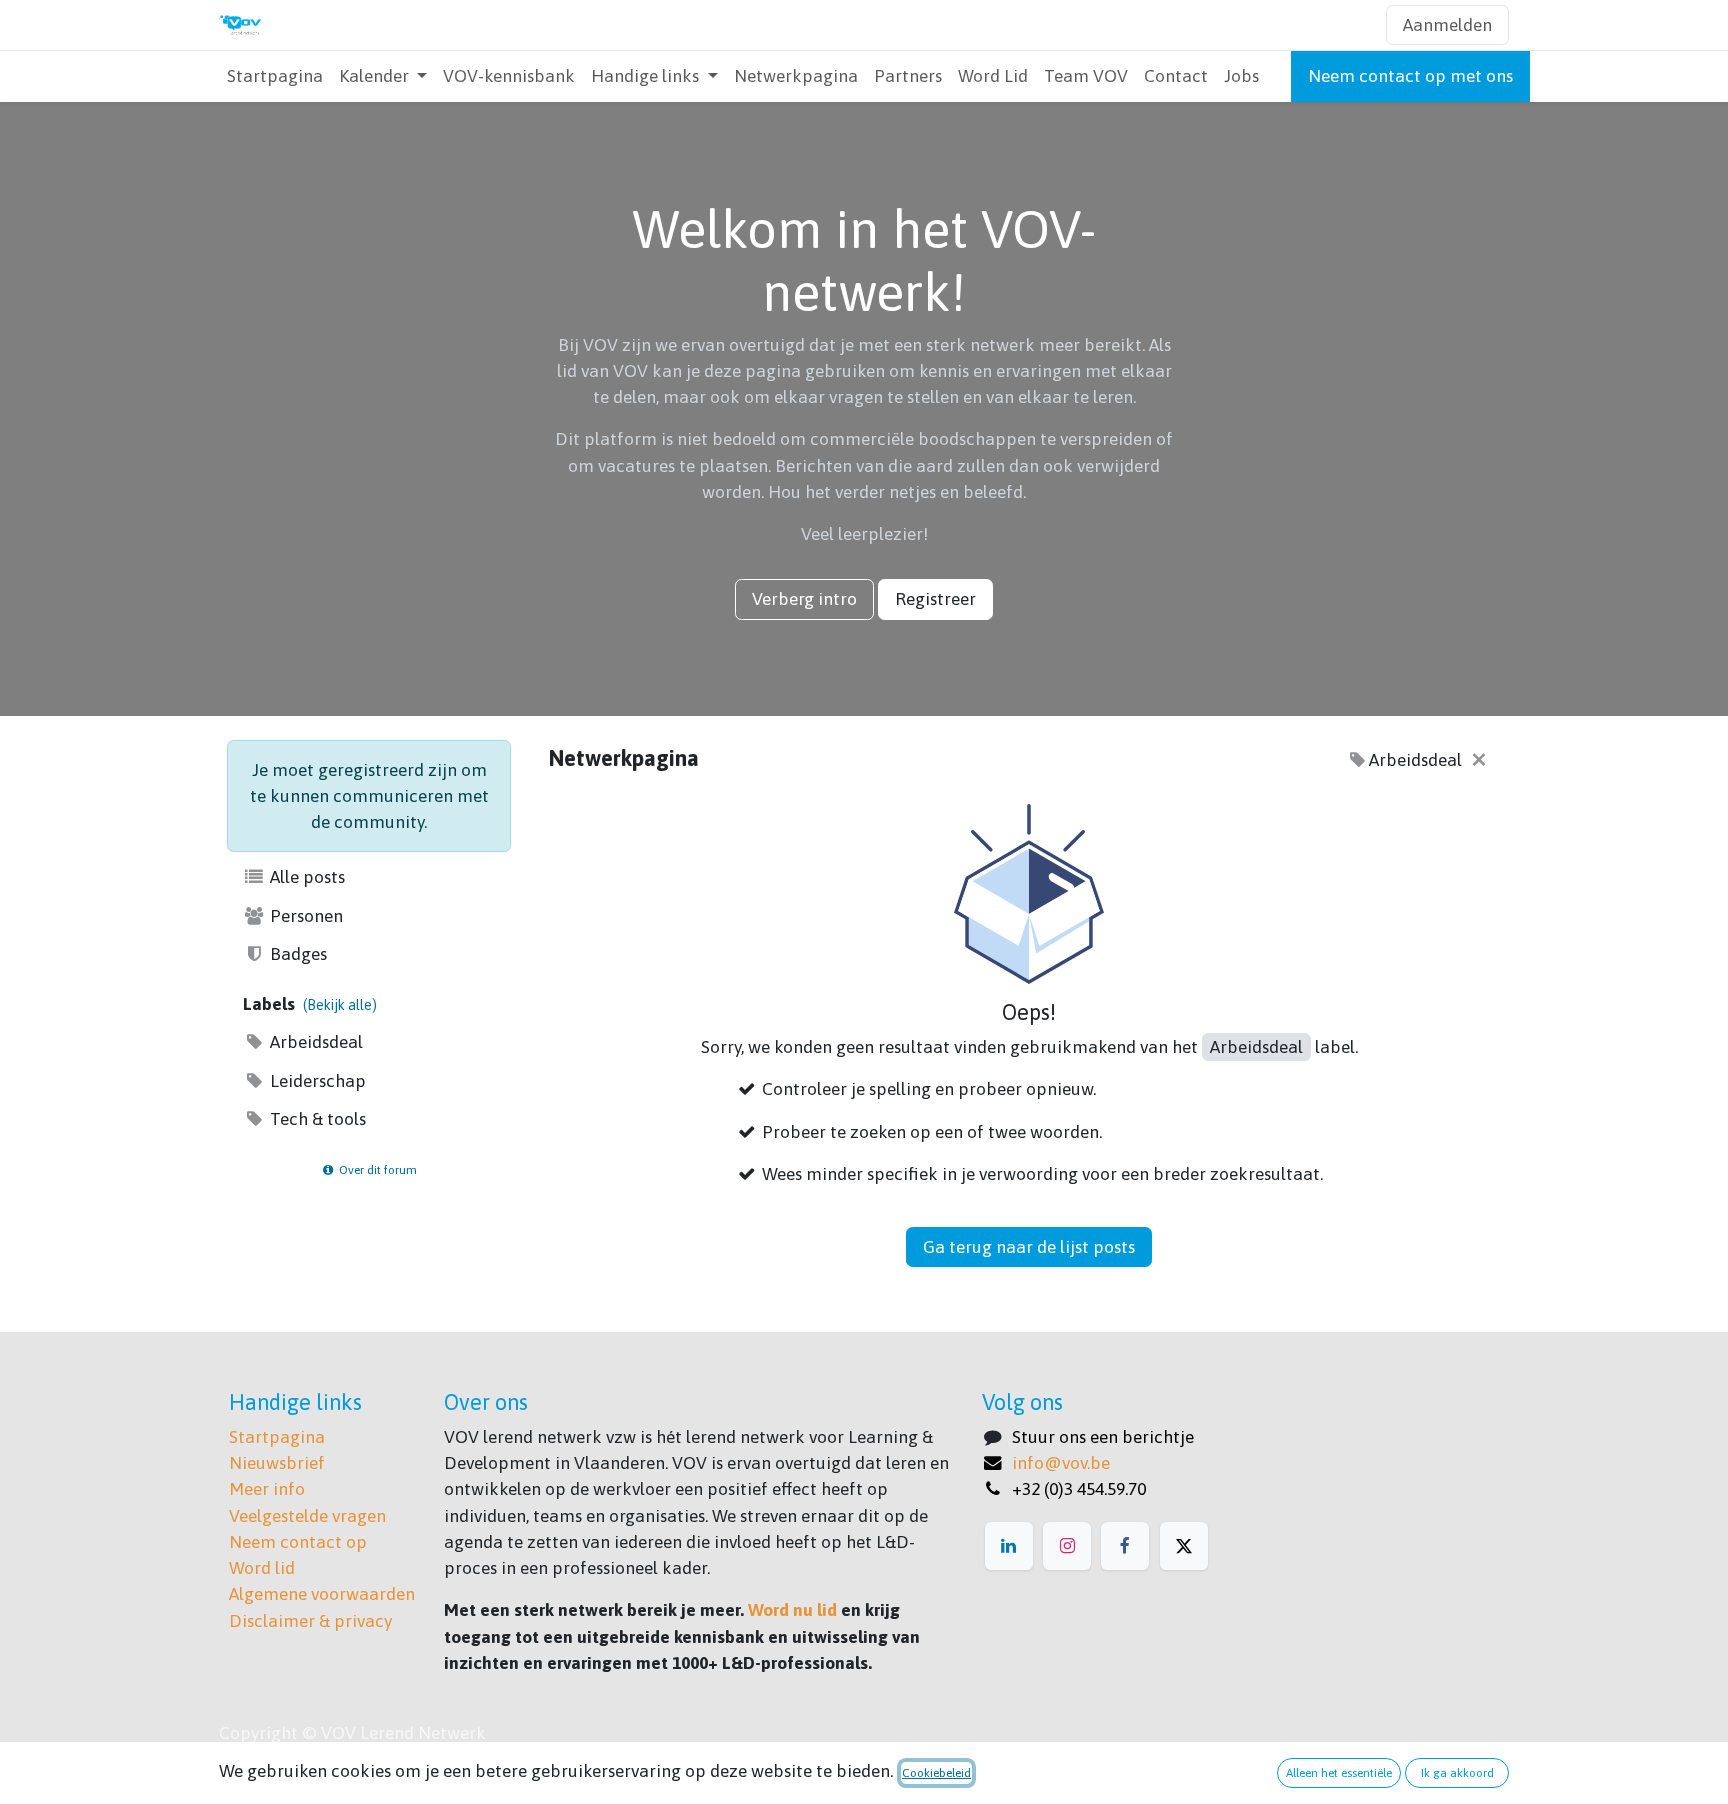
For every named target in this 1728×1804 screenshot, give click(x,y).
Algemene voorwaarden (322, 1594)
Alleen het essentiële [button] (1339, 1773)
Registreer (935, 599)
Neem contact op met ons (1410, 76)
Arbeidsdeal (314, 1042)
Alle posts (305, 877)
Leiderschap (316, 1081)
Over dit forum (376, 1170)
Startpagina (277, 1437)
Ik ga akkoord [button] (1457, 1773)
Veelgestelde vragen (307, 1516)
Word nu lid (792, 1610)
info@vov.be (1061, 1463)
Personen (304, 916)
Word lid (262, 1568)
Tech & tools (316, 1119)
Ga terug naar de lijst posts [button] (1029, 1247)
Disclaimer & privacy (310, 1621)
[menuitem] (275, 76)
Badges (296, 954)
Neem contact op (298, 1542)
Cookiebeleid (936, 1773)
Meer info (267, 1489)
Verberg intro (804, 599)
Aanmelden (1447, 25)
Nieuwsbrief (277, 1463)
